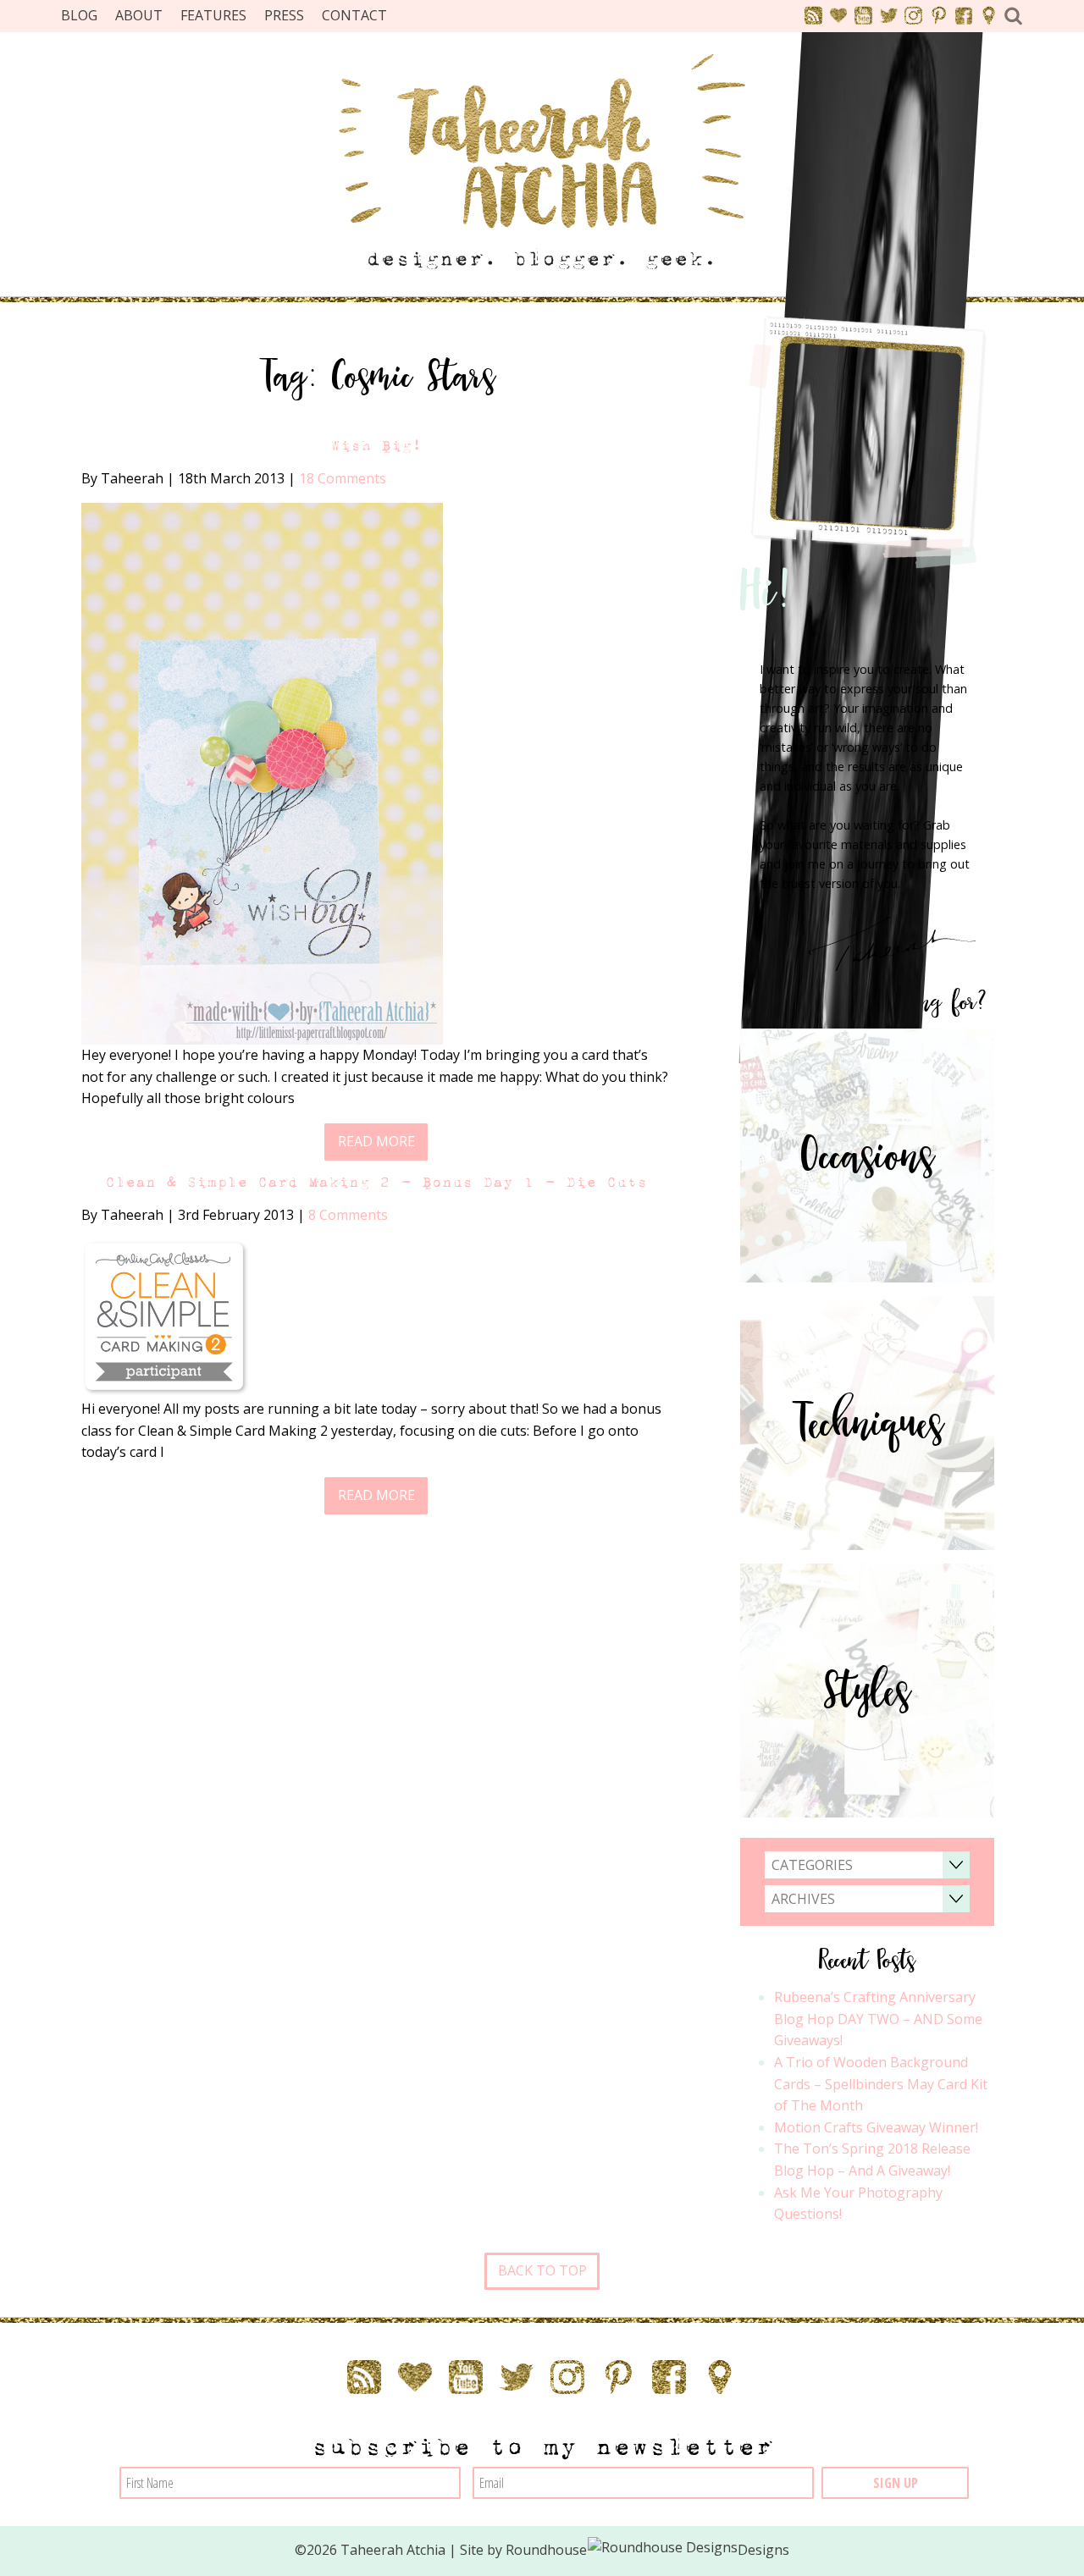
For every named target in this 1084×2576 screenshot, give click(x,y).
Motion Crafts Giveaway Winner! (876, 2127)
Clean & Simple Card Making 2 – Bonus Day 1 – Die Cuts (376, 1182)
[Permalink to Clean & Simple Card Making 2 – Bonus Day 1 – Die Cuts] (166, 1317)
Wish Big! (376, 446)
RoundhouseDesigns (648, 2550)
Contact (354, 15)
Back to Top (542, 2270)
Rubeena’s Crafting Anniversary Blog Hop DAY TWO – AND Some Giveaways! (878, 2019)
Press (284, 15)
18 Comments (343, 478)
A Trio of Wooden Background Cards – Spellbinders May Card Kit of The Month (881, 2084)
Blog (79, 15)
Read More (376, 1141)
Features (213, 15)
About (139, 15)
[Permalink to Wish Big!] (262, 772)
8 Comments (348, 1215)
